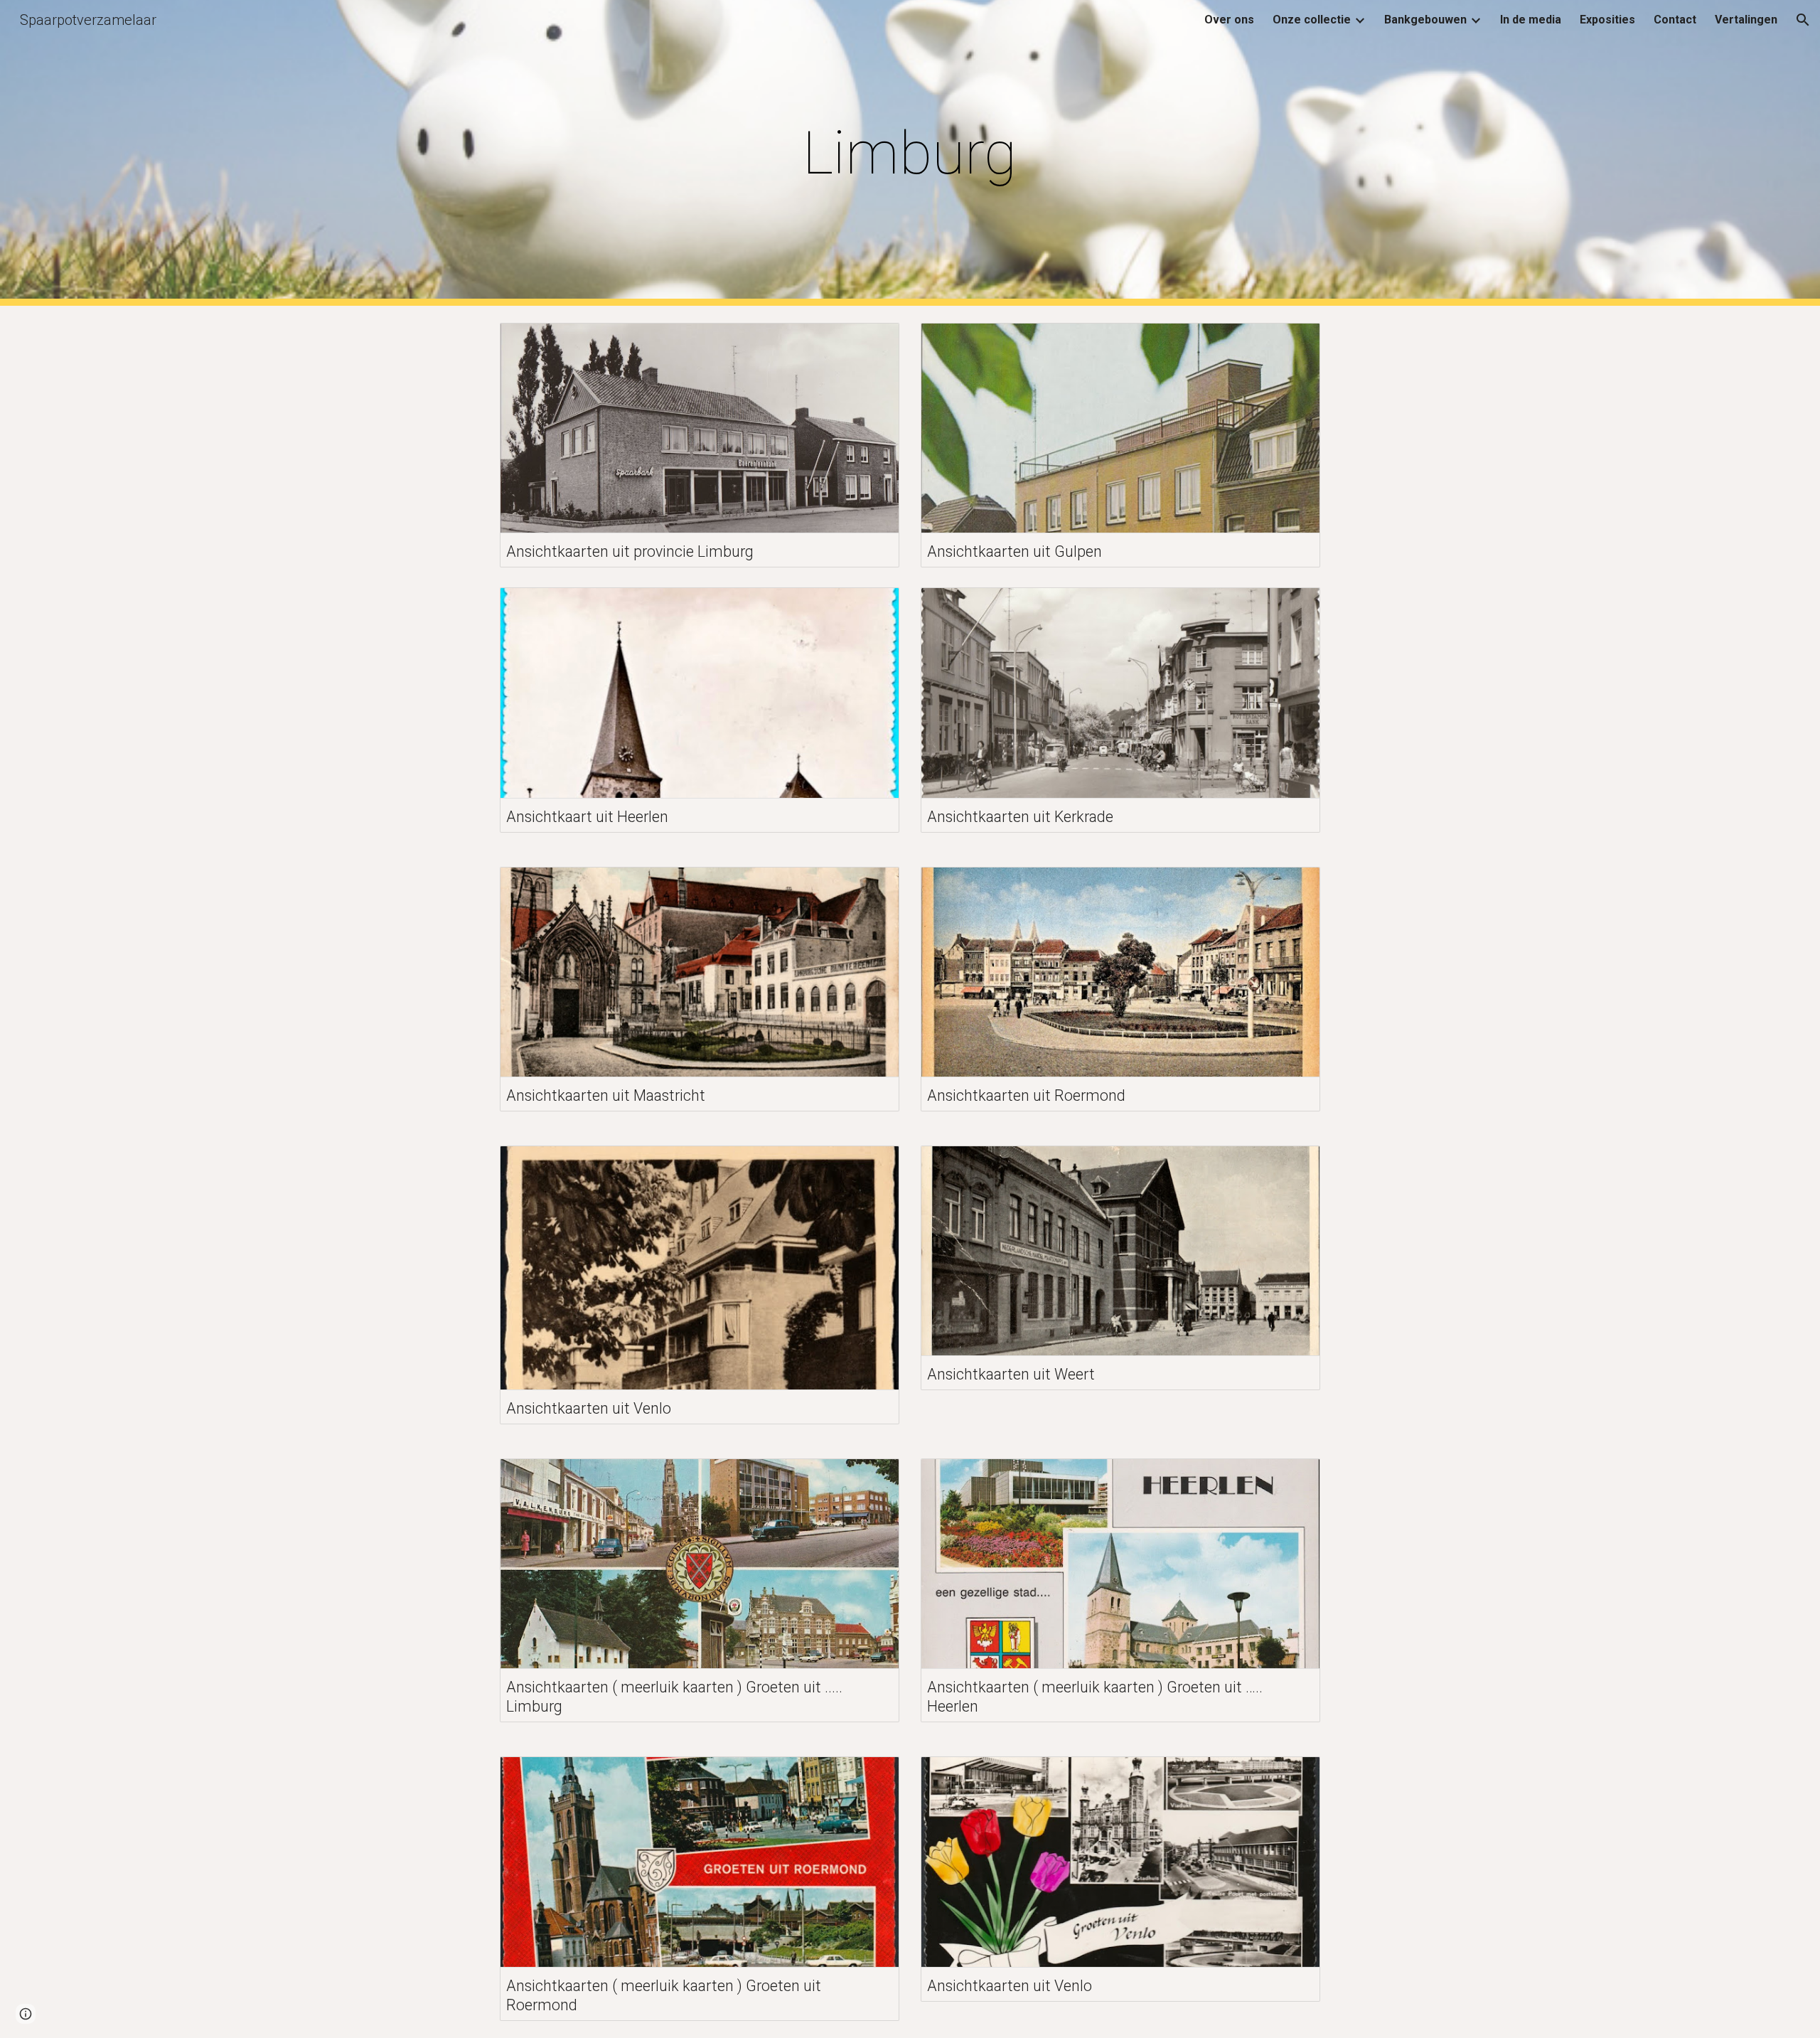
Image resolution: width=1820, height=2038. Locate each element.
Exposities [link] (1607, 20)
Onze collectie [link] (1312, 20)
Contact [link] (1675, 20)
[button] (1803, 20)
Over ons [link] (1229, 20)
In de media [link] (1531, 20)
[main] (910, 153)
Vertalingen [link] (1746, 20)
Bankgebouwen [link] (1425, 20)
